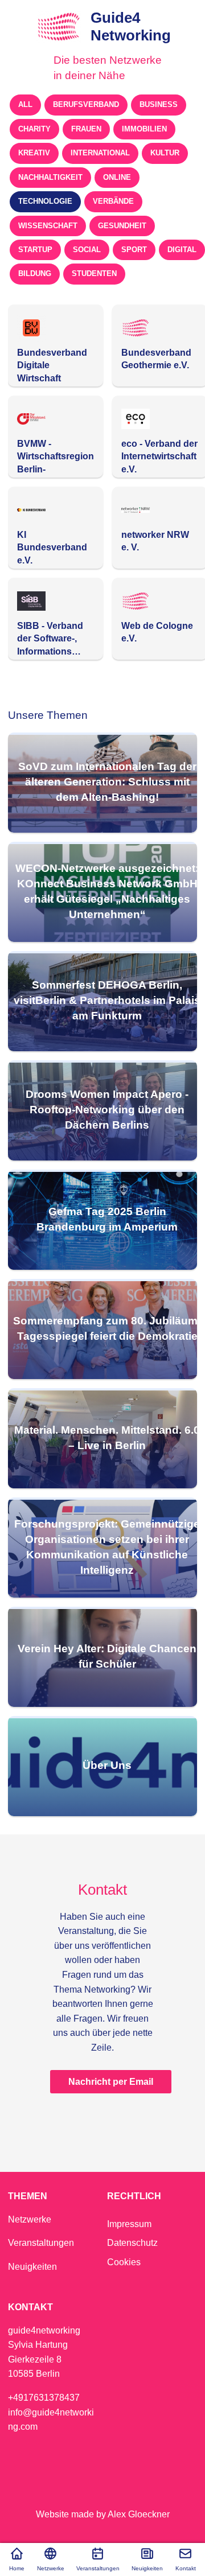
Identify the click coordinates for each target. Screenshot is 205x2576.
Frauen (86, 129)
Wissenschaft (48, 226)
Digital (182, 250)
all (25, 104)
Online (117, 177)
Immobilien (144, 129)
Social (87, 250)
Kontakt (186, 2568)
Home (17, 2568)
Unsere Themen (48, 715)
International (100, 153)
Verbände (113, 201)
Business (159, 104)
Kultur (165, 153)
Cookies (124, 2262)
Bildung (35, 273)
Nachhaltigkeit (50, 177)
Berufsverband (86, 104)
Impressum (129, 2224)
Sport (134, 250)
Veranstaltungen (98, 2568)
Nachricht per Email (111, 2082)
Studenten (94, 273)
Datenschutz (132, 2243)
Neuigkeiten (147, 2568)
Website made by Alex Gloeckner (103, 2514)
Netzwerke (51, 2568)
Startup (35, 250)
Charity (34, 129)
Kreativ (34, 153)
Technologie (45, 201)
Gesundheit (122, 226)
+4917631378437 (44, 2398)
